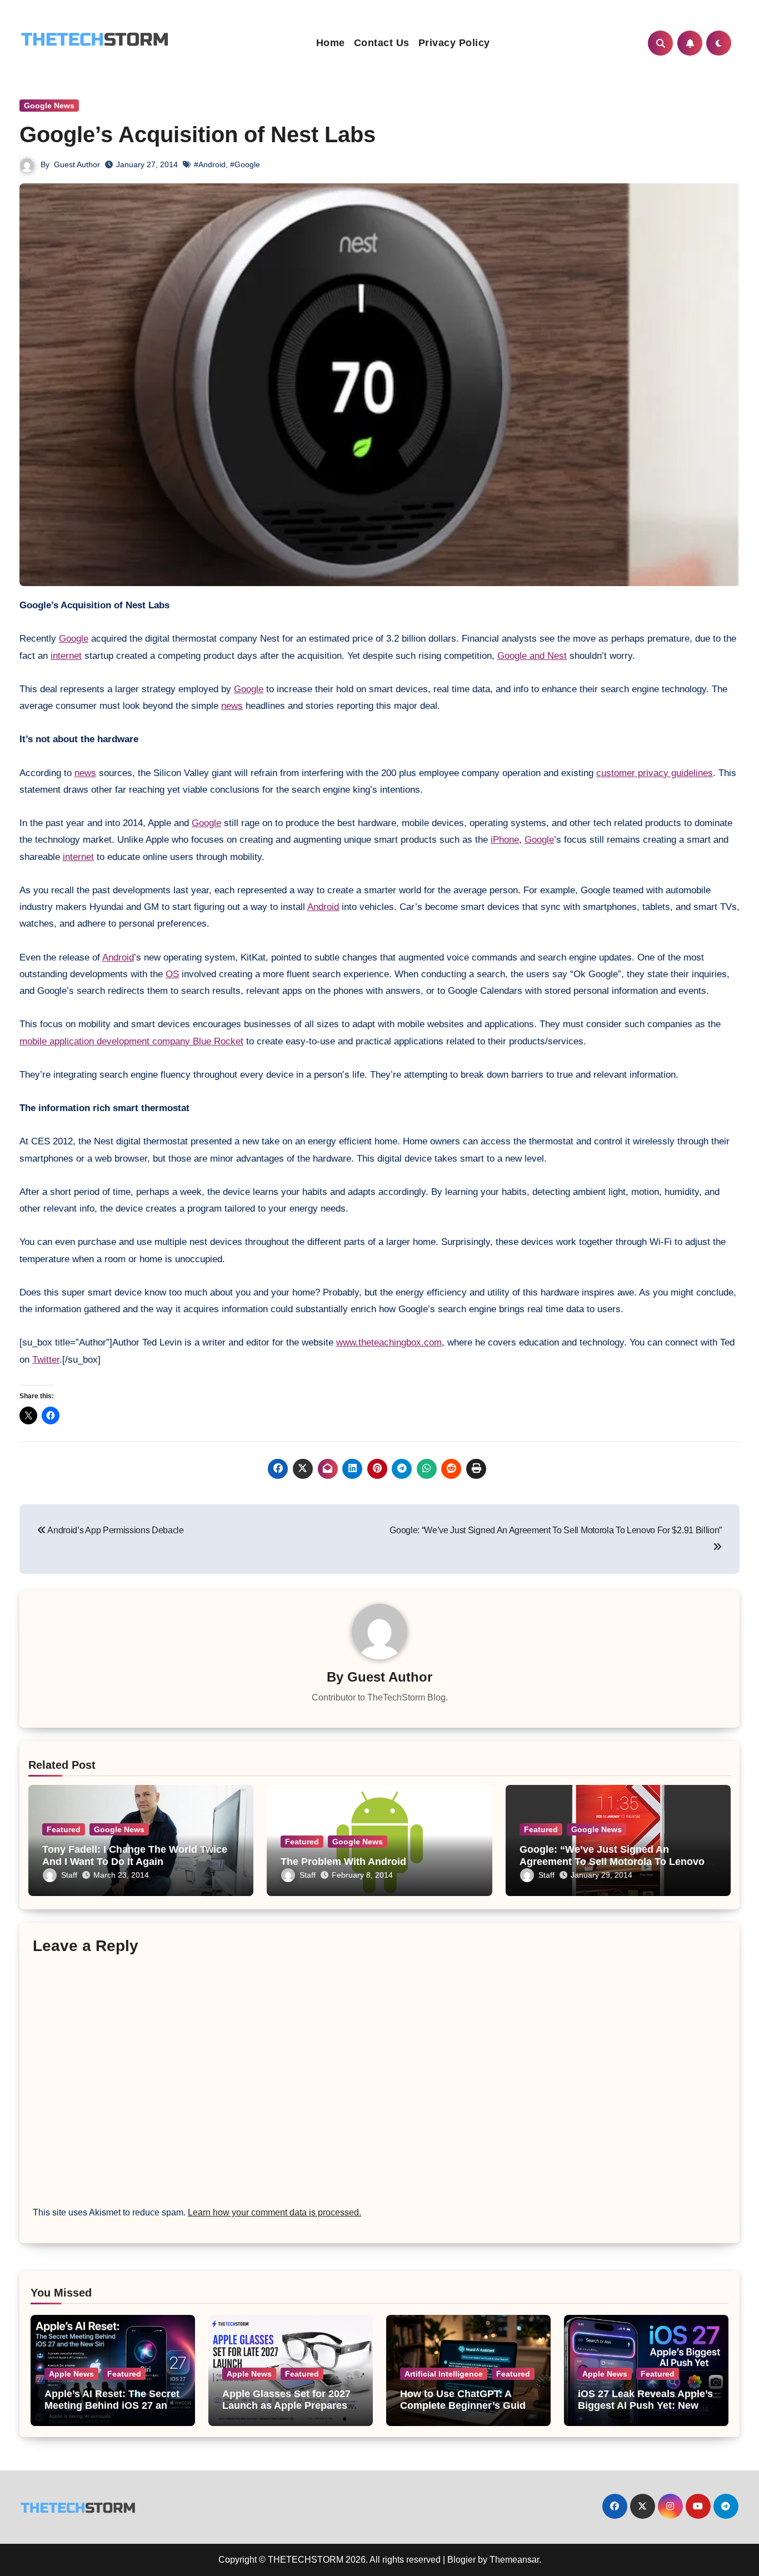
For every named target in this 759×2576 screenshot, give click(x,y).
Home (331, 43)
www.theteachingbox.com (389, 1342)
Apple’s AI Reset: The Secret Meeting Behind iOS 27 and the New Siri (112, 2406)
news (232, 706)
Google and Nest (532, 656)
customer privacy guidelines (655, 773)
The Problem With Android (343, 1862)
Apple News (71, 2374)
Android (323, 907)
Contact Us (382, 43)
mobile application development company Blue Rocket (131, 1041)
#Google (245, 164)
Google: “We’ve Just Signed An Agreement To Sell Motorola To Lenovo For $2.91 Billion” (612, 1861)
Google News (49, 106)
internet (66, 656)
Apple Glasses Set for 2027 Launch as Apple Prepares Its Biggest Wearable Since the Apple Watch (286, 2412)
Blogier (461, 2560)
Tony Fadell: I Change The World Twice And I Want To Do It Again (135, 1855)
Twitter (46, 1360)
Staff (69, 1875)
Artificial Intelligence (444, 2374)
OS (172, 974)
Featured (64, 1829)
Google (74, 639)
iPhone (505, 840)
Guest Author (77, 164)
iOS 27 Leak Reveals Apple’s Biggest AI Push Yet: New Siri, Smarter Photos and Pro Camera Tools (646, 2412)
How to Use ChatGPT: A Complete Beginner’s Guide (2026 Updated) (466, 2406)
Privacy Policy (454, 43)
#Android (210, 164)
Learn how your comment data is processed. (274, 2212)
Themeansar (514, 2560)
